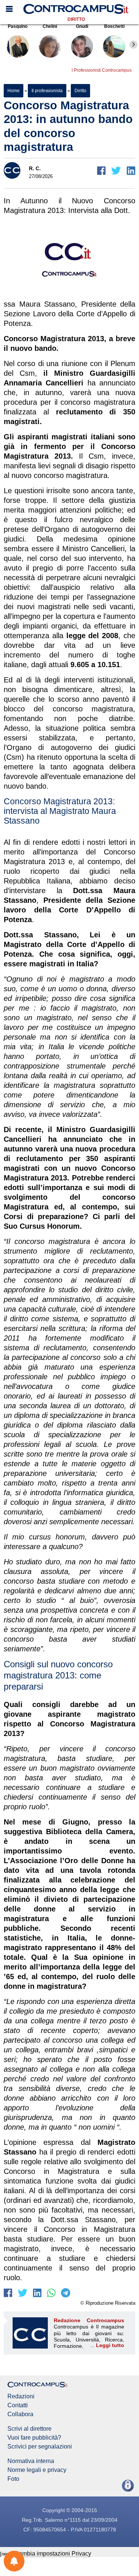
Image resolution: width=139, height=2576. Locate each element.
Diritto (76, 19)
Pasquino (18, 26)
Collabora (20, 2414)
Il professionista (47, 91)
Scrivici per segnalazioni (40, 2447)
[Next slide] (133, 45)
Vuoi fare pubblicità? (34, 2438)
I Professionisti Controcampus (102, 70)
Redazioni (21, 2396)
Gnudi (82, 26)
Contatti (18, 2405)
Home (14, 91)
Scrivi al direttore (29, 2429)
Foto (13, 2479)
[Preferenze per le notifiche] (14, 2561)
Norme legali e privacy (37, 2470)
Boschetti (114, 26)
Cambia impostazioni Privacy (53, 2554)
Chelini (50, 26)
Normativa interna (31, 2461)
